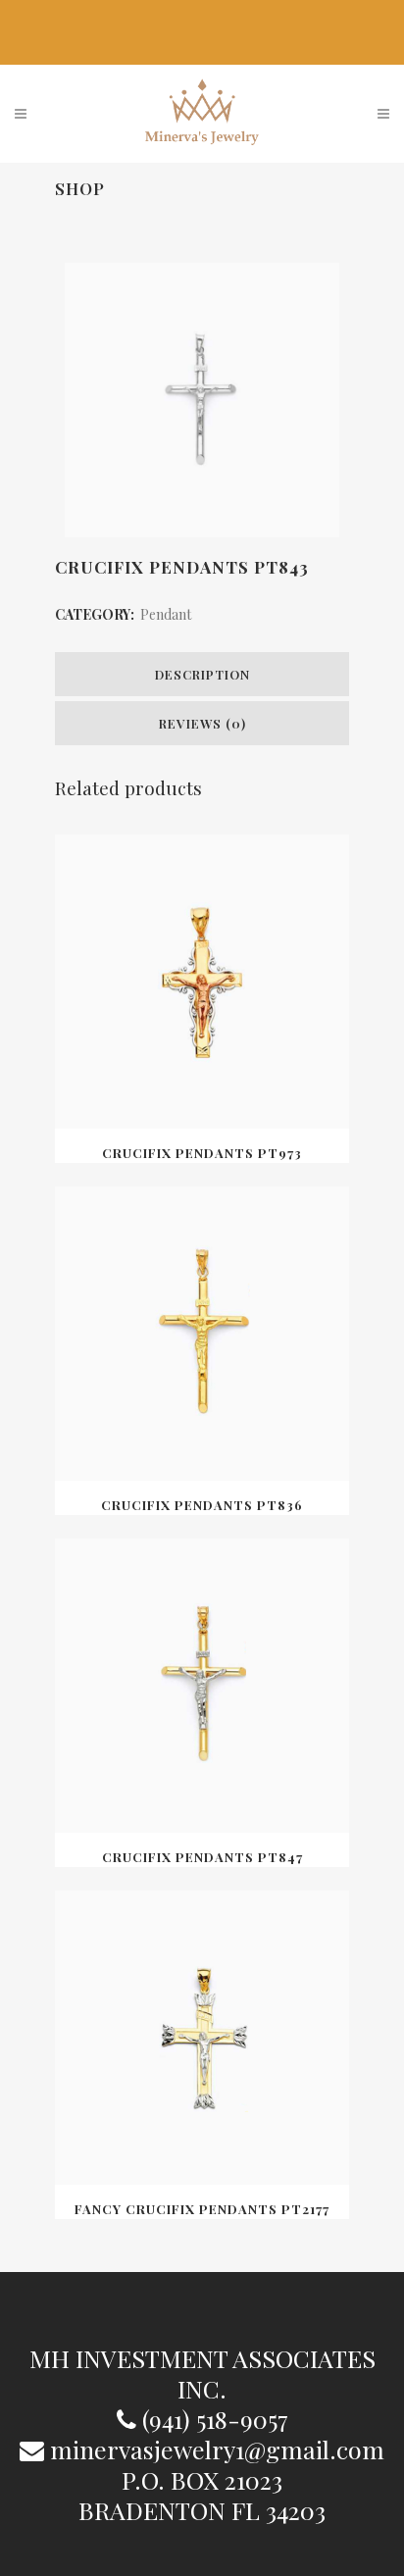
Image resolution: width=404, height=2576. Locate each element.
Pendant (166, 614)
